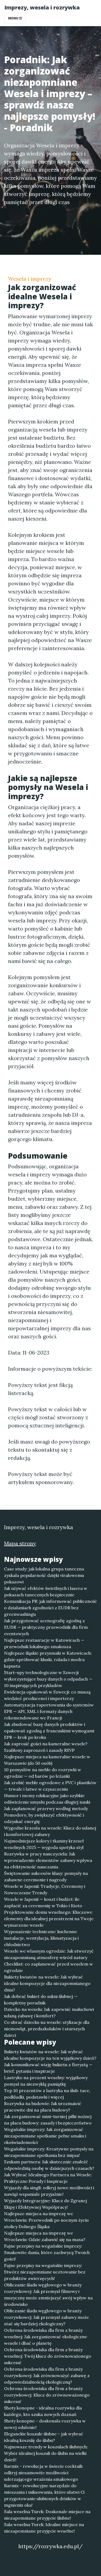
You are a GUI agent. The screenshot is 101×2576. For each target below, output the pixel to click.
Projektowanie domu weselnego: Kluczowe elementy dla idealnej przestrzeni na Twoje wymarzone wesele (49, 1919)
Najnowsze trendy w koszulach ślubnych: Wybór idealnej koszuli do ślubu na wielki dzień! (46, 2453)
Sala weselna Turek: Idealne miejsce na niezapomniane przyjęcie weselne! (44, 2528)
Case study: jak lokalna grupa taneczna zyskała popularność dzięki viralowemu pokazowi (44, 1575)
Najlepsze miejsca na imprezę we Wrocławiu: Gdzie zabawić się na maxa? (45, 2236)
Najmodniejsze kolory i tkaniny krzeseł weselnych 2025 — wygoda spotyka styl (44, 1844)
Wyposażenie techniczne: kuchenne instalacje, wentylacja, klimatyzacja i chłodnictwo (41, 1938)
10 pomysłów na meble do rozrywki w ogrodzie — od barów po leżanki (43, 1773)
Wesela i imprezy (30, 279)
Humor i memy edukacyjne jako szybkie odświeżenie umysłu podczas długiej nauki (47, 1799)
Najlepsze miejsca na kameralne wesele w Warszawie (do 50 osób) (47, 1760)
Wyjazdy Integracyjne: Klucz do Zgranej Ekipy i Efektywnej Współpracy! (46, 2204)
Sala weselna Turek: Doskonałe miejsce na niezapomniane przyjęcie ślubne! (47, 2515)
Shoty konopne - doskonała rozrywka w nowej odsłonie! (45, 2424)
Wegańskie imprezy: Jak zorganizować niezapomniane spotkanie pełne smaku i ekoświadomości (45, 2136)
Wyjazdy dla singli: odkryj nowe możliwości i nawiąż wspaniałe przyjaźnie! (49, 2191)
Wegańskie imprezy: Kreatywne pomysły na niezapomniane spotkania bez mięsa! (49, 2152)
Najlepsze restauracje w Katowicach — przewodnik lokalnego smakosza (44, 1643)
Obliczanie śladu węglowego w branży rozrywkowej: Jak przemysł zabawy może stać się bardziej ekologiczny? (46, 2317)
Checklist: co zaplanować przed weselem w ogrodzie (48, 1967)
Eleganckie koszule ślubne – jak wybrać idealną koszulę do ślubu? (44, 2437)
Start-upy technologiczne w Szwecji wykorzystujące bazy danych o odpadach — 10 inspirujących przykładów (48, 1679)
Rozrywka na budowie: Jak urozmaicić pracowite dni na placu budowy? (43, 2107)
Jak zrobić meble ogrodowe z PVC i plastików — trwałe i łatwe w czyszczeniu (50, 1786)
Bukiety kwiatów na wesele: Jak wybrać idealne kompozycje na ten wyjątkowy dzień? (50, 2055)
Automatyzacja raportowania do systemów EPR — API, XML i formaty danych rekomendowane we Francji (49, 1711)
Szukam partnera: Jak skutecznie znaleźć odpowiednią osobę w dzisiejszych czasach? (49, 2165)
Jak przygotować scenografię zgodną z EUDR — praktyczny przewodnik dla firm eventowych (46, 1627)
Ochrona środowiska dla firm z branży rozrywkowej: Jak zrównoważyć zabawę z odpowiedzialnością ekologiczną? (47, 2375)
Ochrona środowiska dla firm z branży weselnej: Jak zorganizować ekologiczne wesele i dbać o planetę (46, 2337)
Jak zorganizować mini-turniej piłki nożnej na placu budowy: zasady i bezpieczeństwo (48, 2120)
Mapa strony (20, 1543)
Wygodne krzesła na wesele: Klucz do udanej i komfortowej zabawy (50, 1831)
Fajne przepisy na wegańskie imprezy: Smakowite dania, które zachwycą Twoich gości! (47, 2252)
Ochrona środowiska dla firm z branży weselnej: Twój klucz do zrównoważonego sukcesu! (48, 2356)
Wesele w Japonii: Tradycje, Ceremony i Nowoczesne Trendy (45, 1889)
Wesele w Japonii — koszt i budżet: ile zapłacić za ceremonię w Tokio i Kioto (43, 1902)
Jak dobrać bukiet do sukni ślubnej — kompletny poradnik (41, 2000)
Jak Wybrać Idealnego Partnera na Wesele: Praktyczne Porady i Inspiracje (48, 2178)
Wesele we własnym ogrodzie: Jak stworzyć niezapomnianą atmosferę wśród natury (49, 1954)
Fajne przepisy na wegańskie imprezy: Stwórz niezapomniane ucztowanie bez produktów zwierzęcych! (45, 2272)
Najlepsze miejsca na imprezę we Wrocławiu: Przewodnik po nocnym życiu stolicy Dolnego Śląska (46, 2220)
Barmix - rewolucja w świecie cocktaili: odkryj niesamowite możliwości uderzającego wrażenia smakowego (44, 2473)
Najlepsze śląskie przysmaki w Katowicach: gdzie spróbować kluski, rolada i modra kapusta (48, 1659)
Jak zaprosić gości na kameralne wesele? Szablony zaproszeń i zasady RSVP (46, 1747)
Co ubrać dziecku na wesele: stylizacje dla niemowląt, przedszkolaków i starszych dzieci (47, 2029)
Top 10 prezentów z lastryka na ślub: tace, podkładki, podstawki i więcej (47, 2094)
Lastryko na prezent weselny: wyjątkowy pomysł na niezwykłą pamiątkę (46, 2081)
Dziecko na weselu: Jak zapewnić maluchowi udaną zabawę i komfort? (49, 2012)
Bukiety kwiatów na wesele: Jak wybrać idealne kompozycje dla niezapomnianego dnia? (47, 1983)
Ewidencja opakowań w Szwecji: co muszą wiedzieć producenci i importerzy (47, 1695)
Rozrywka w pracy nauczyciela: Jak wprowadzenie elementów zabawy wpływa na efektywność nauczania (48, 1860)
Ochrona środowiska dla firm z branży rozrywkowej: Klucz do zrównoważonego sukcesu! (47, 2395)
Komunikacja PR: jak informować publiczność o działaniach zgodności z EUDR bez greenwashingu (50, 1608)
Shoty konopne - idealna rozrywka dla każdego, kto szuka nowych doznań (43, 2411)
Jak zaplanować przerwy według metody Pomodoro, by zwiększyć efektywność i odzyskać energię (46, 1815)
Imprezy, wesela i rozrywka (42, 7)
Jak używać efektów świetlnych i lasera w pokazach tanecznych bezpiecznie (46, 1591)
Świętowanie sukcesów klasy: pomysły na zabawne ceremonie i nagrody (46, 1876)
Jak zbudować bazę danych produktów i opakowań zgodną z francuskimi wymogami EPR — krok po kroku (49, 1731)
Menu (14, 18)
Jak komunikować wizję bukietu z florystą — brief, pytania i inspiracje (48, 2068)
